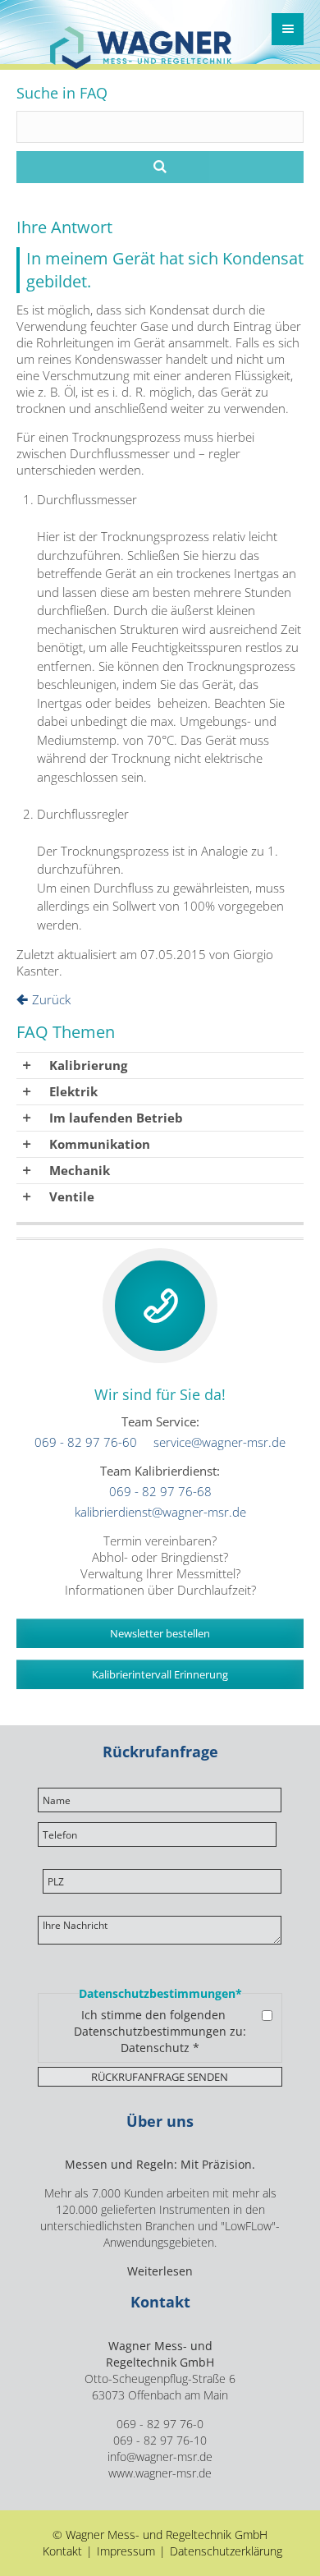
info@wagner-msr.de (160, 2457)
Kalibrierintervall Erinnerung (160, 1674)
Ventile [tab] (72, 1196)
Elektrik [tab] (73, 1091)
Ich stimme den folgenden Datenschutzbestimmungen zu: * (160, 2032)
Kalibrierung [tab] (88, 1065)
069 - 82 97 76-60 (86, 1442)
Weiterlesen (160, 2271)
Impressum (126, 2551)
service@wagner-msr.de (219, 1442)
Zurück (51, 999)
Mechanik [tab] (80, 1170)
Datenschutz (155, 2048)
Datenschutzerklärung (226, 2551)
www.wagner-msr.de (160, 2473)
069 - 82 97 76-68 (160, 1491)
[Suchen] (160, 167)
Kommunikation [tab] (100, 1144)
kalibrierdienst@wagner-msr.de (160, 1512)
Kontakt (62, 2551)
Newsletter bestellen (160, 1633)
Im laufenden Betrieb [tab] (116, 1118)
